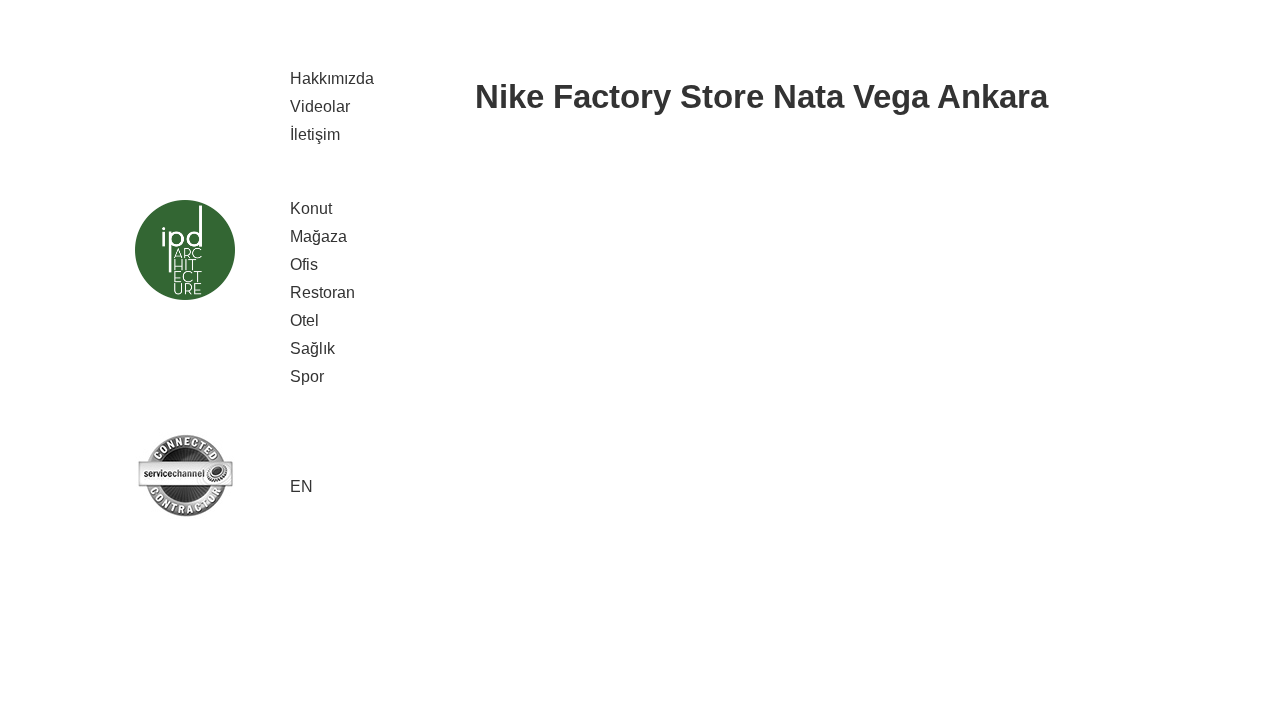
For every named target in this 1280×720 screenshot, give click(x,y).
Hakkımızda (332, 78)
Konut (311, 208)
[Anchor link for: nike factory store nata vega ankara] (461, 96)
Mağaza (318, 236)
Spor (307, 376)
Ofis (304, 264)
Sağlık (312, 348)
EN (301, 486)
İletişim (315, 134)
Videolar (320, 106)
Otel (304, 320)
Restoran (322, 292)
